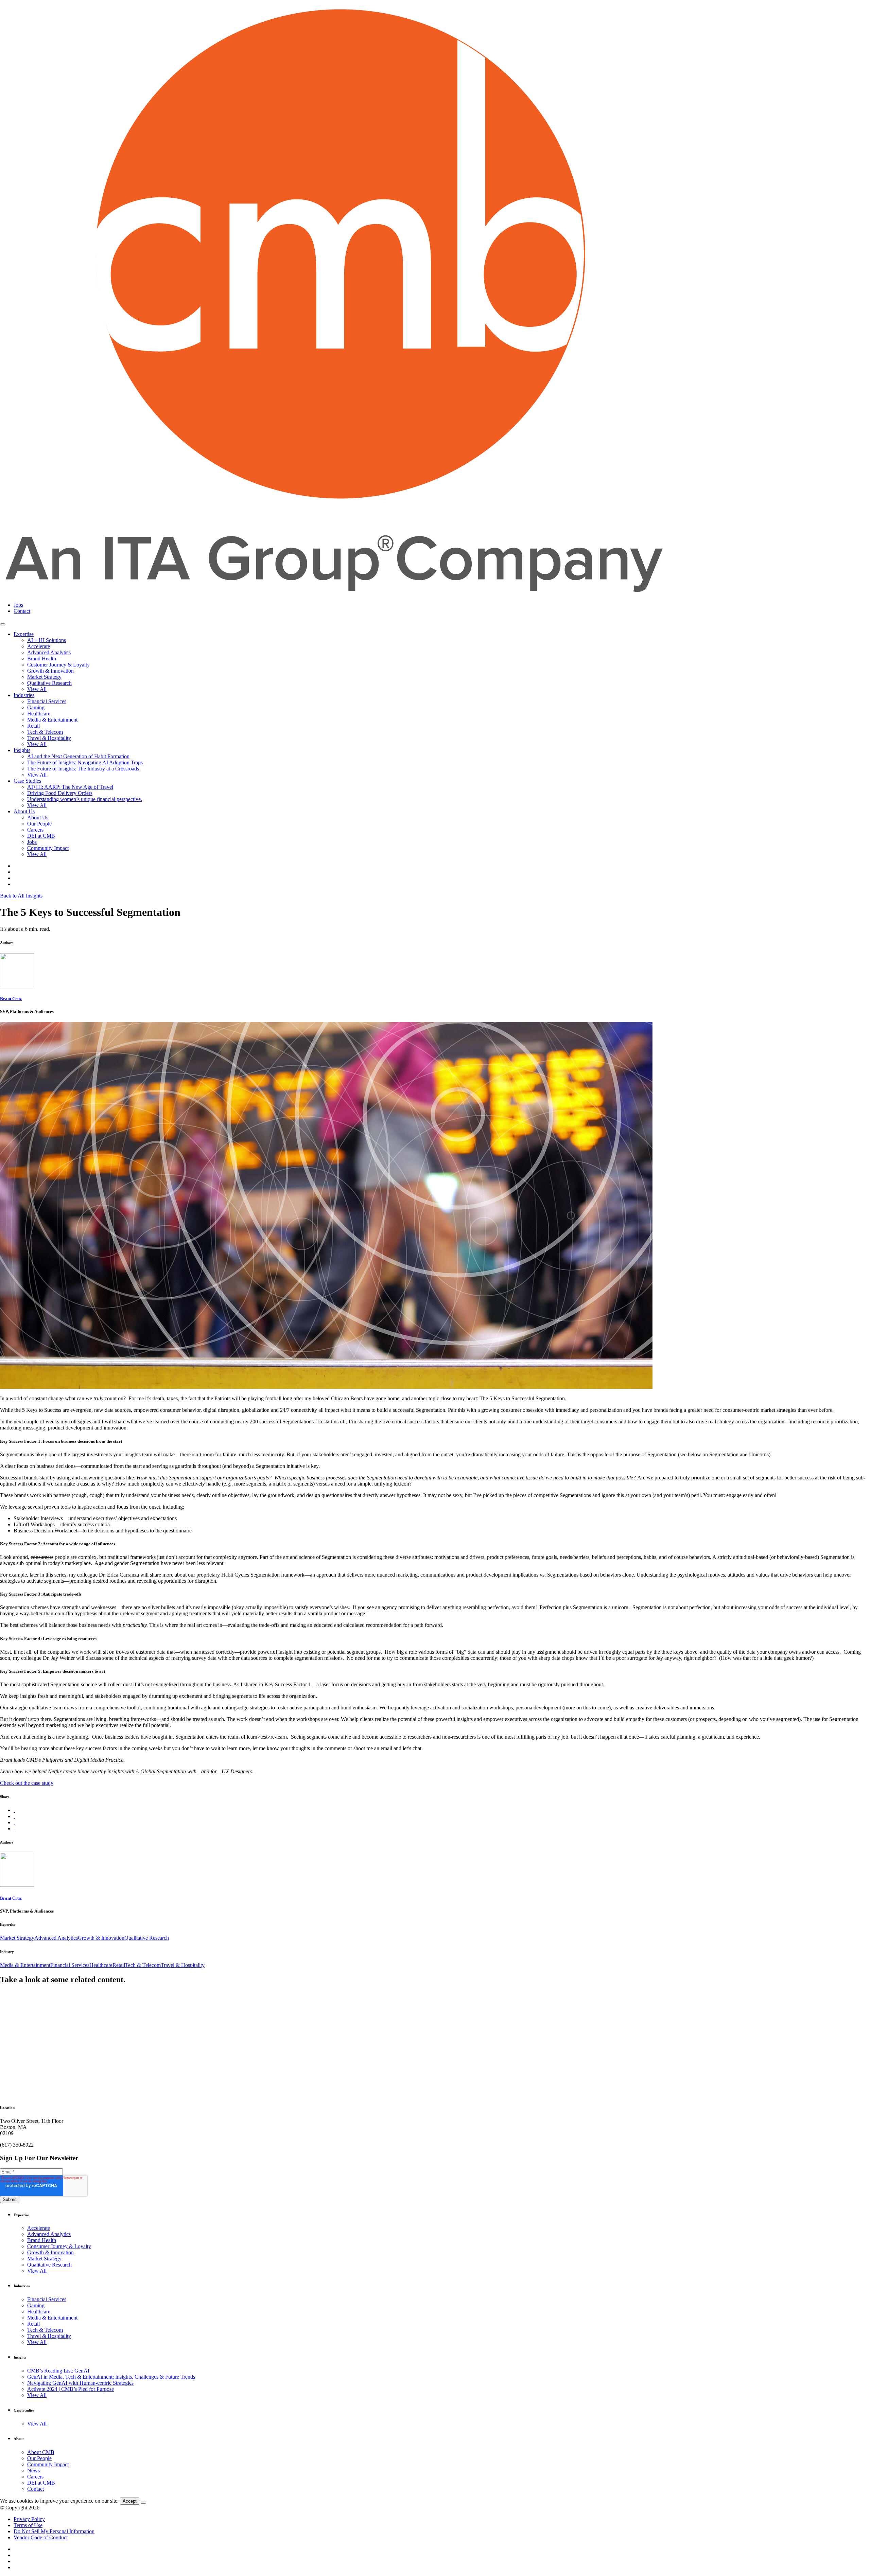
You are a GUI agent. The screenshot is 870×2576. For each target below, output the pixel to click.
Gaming (36, 707)
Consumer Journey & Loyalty (59, 2246)
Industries (24, 695)
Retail (33, 726)
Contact (22, 611)
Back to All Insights (21, 896)
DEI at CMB (41, 836)
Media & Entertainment (52, 720)
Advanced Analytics (49, 652)
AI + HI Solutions (47, 640)
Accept (130, 2501)
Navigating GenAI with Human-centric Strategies (80, 2383)
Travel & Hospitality (49, 738)
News (33, 2471)
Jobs (18, 605)
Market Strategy (44, 677)
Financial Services (47, 701)
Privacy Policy (29, 2519)
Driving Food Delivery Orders (60, 793)
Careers (35, 830)
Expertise (24, 634)
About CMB (41, 2452)
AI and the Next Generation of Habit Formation (78, 756)
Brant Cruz (11, 999)
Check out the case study (27, 1783)
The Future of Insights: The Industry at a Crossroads (83, 769)
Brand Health (42, 659)
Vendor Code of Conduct (41, 2537)
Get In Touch (14, 2128)
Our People (39, 824)
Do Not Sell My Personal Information (54, 2531)
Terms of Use (28, 2525)
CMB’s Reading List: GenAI (58, 2371)
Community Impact (48, 848)
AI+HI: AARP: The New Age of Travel (70, 787)
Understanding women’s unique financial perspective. (85, 799)
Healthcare (39, 714)
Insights (22, 750)
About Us (24, 811)
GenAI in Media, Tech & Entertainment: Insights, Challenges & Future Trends (111, 2377)
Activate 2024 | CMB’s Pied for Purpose (71, 2389)
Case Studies (27, 781)
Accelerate (39, 646)
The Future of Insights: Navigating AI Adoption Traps (85, 762)
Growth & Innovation (50, 671)
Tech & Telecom (45, 732)
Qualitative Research (49, 683)
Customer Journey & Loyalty (58, 665)
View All (37, 689)
